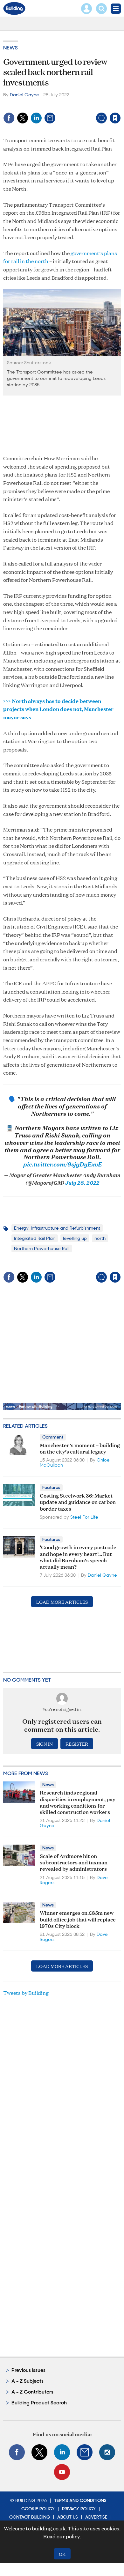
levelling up (75, 1238)
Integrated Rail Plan (35, 1238)
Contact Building (30, 2517)
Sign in (35, 104)
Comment (53, 1437)
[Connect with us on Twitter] (39, 2452)
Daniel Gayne (24, 95)
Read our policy (62, 2536)
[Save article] (115, 118)
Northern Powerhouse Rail (42, 1248)
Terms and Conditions (80, 2500)
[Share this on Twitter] (23, 118)
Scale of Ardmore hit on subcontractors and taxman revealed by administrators (74, 1862)
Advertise (96, 2517)
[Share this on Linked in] (36, 118)
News (10, 48)
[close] (120, 104)
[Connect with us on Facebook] (17, 2452)
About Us (68, 2517)
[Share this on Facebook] (9, 118)
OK (62, 2554)
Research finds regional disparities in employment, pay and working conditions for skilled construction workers (78, 1802)
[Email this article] (50, 118)
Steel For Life (84, 1517)
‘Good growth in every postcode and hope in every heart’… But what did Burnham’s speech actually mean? (78, 1557)
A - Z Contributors (32, 2392)
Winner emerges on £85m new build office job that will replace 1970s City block (78, 1919)
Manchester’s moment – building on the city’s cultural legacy (80, 1448)
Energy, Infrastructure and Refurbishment (57, 1228)
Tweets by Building (26, 1993)
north (100, 1238)
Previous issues (28, 2370)
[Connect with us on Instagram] (107, 2452)
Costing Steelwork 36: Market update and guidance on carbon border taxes (78, 1502)
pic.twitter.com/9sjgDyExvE (62, 1164)
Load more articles (62, 1602)
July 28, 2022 (82, 1182)
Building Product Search (39, 2403)
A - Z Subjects (28, 2381)
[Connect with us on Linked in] (62, 2452)
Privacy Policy (79, 2509)
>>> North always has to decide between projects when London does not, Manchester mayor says (58, 709)
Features (51, 1487)
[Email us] (85, 2452)
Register (77, 1744)
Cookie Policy (38, 2509)
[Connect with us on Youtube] (62, 2472)
